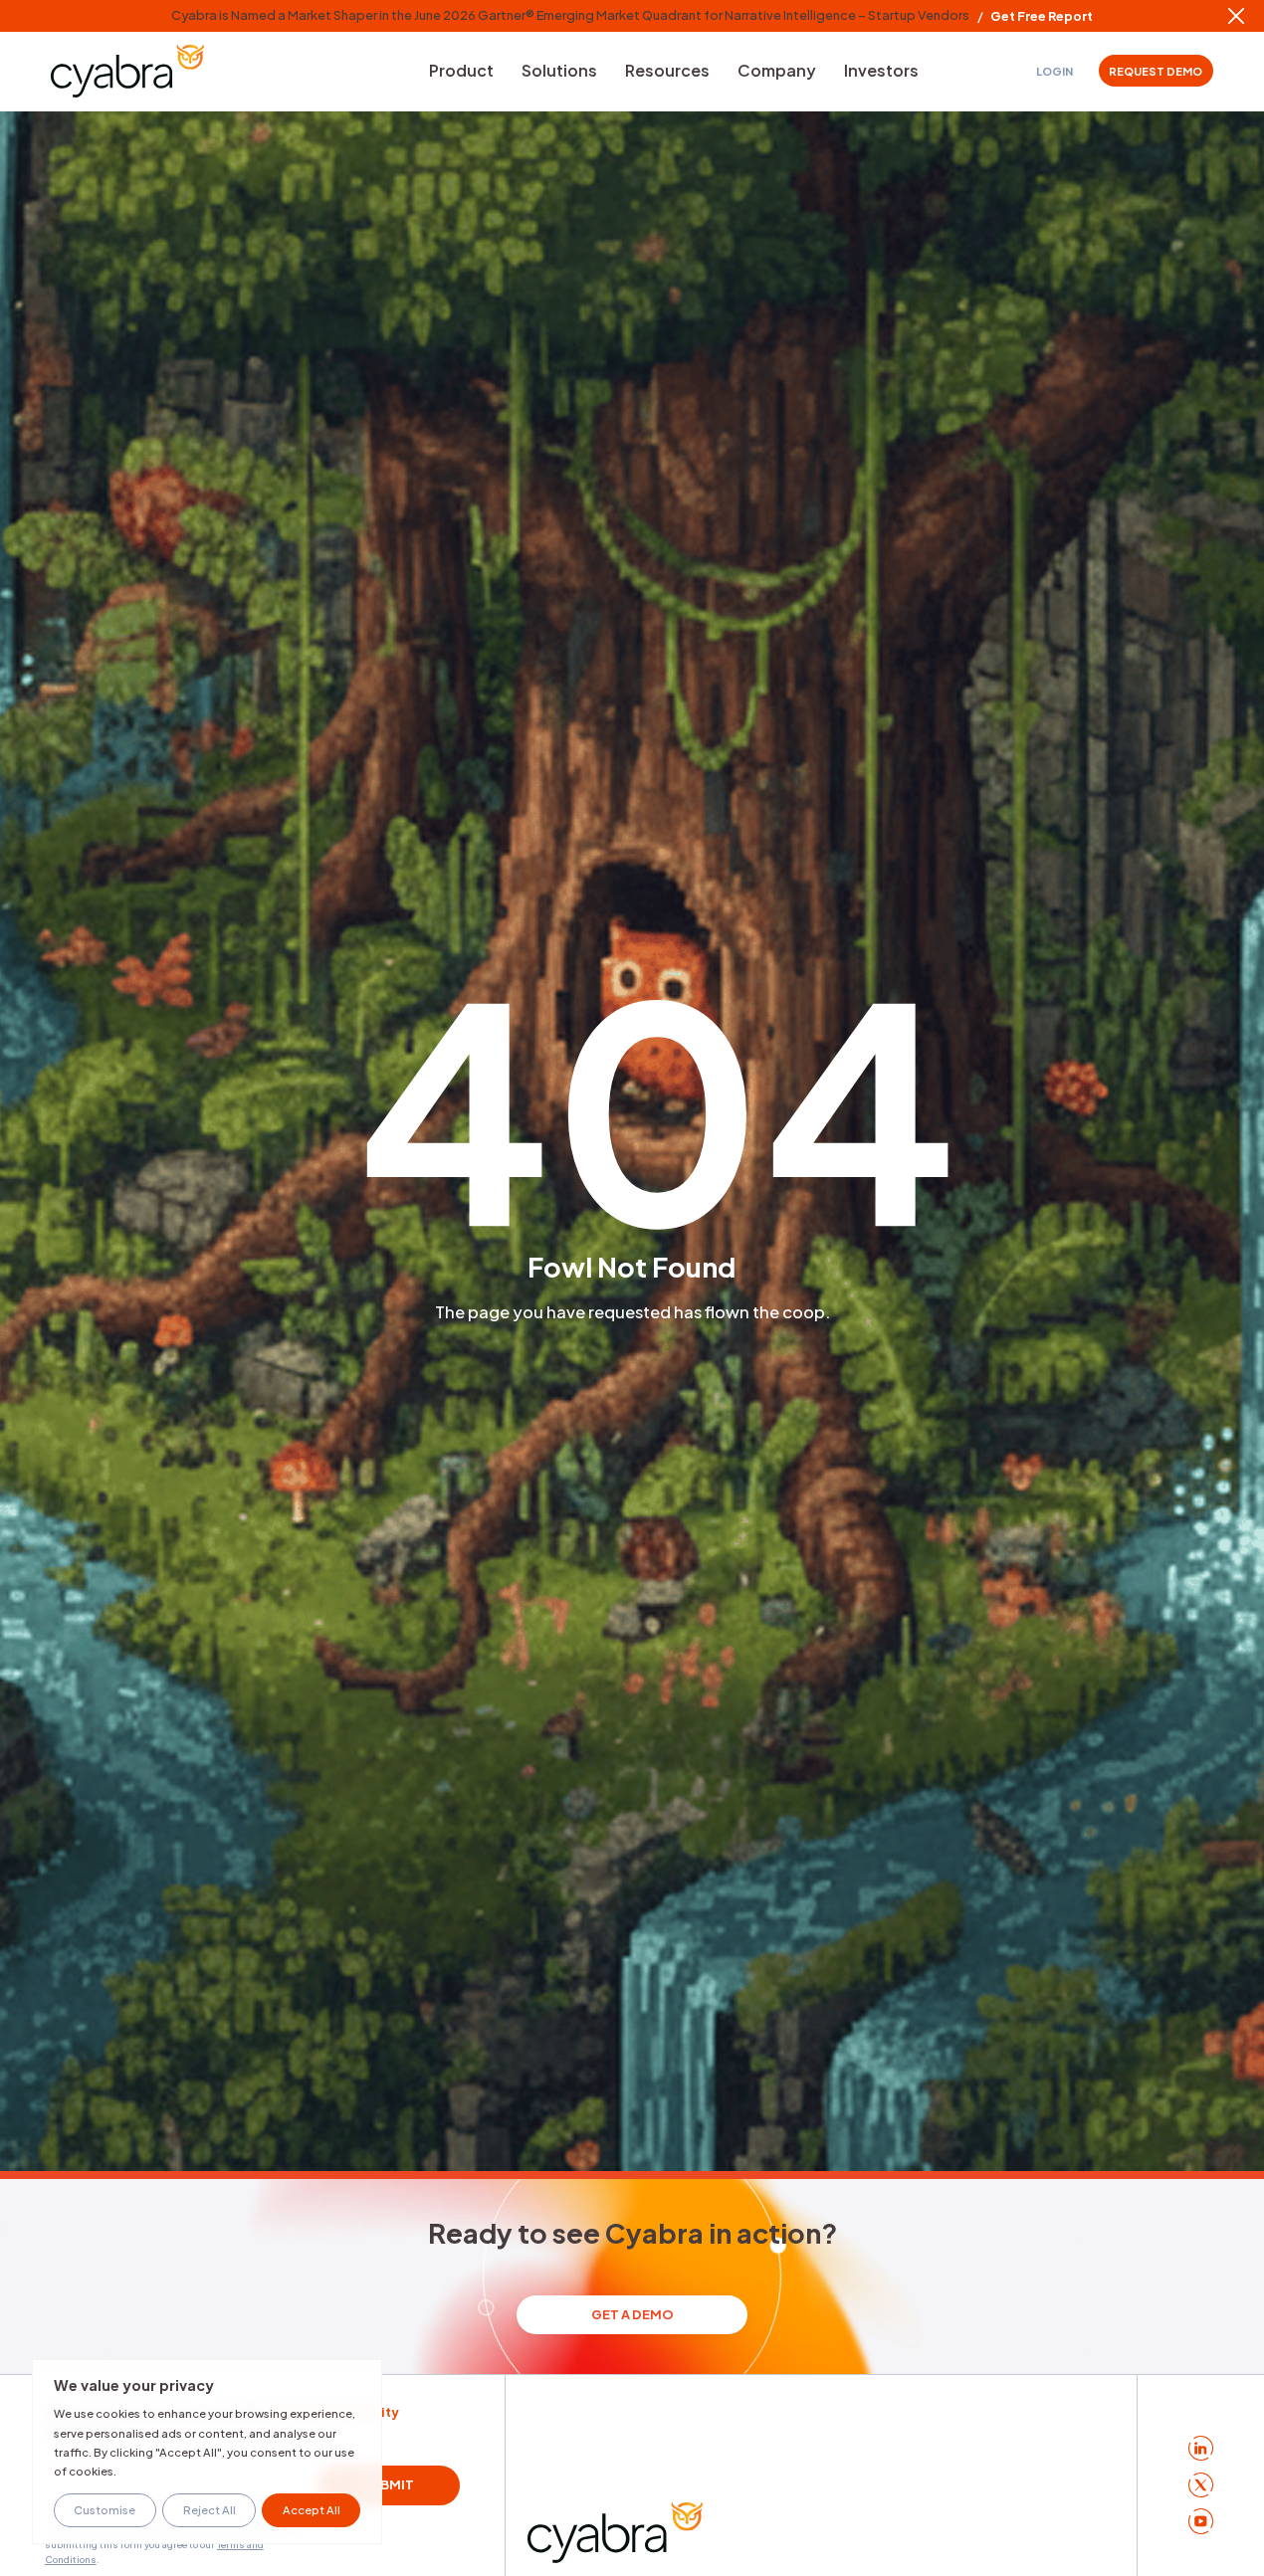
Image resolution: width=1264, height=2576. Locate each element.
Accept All (312, 2509)
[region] (207, 2452)
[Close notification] (1236, 16)
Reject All (210, 2509)
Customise (105, 2509)
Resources (667, 70)
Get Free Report (1042, 16)
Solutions (559, 70)
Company (777, 70)
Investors (881, 70)
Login (1054, 71)
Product (461, 70)
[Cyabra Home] (127, 71)
